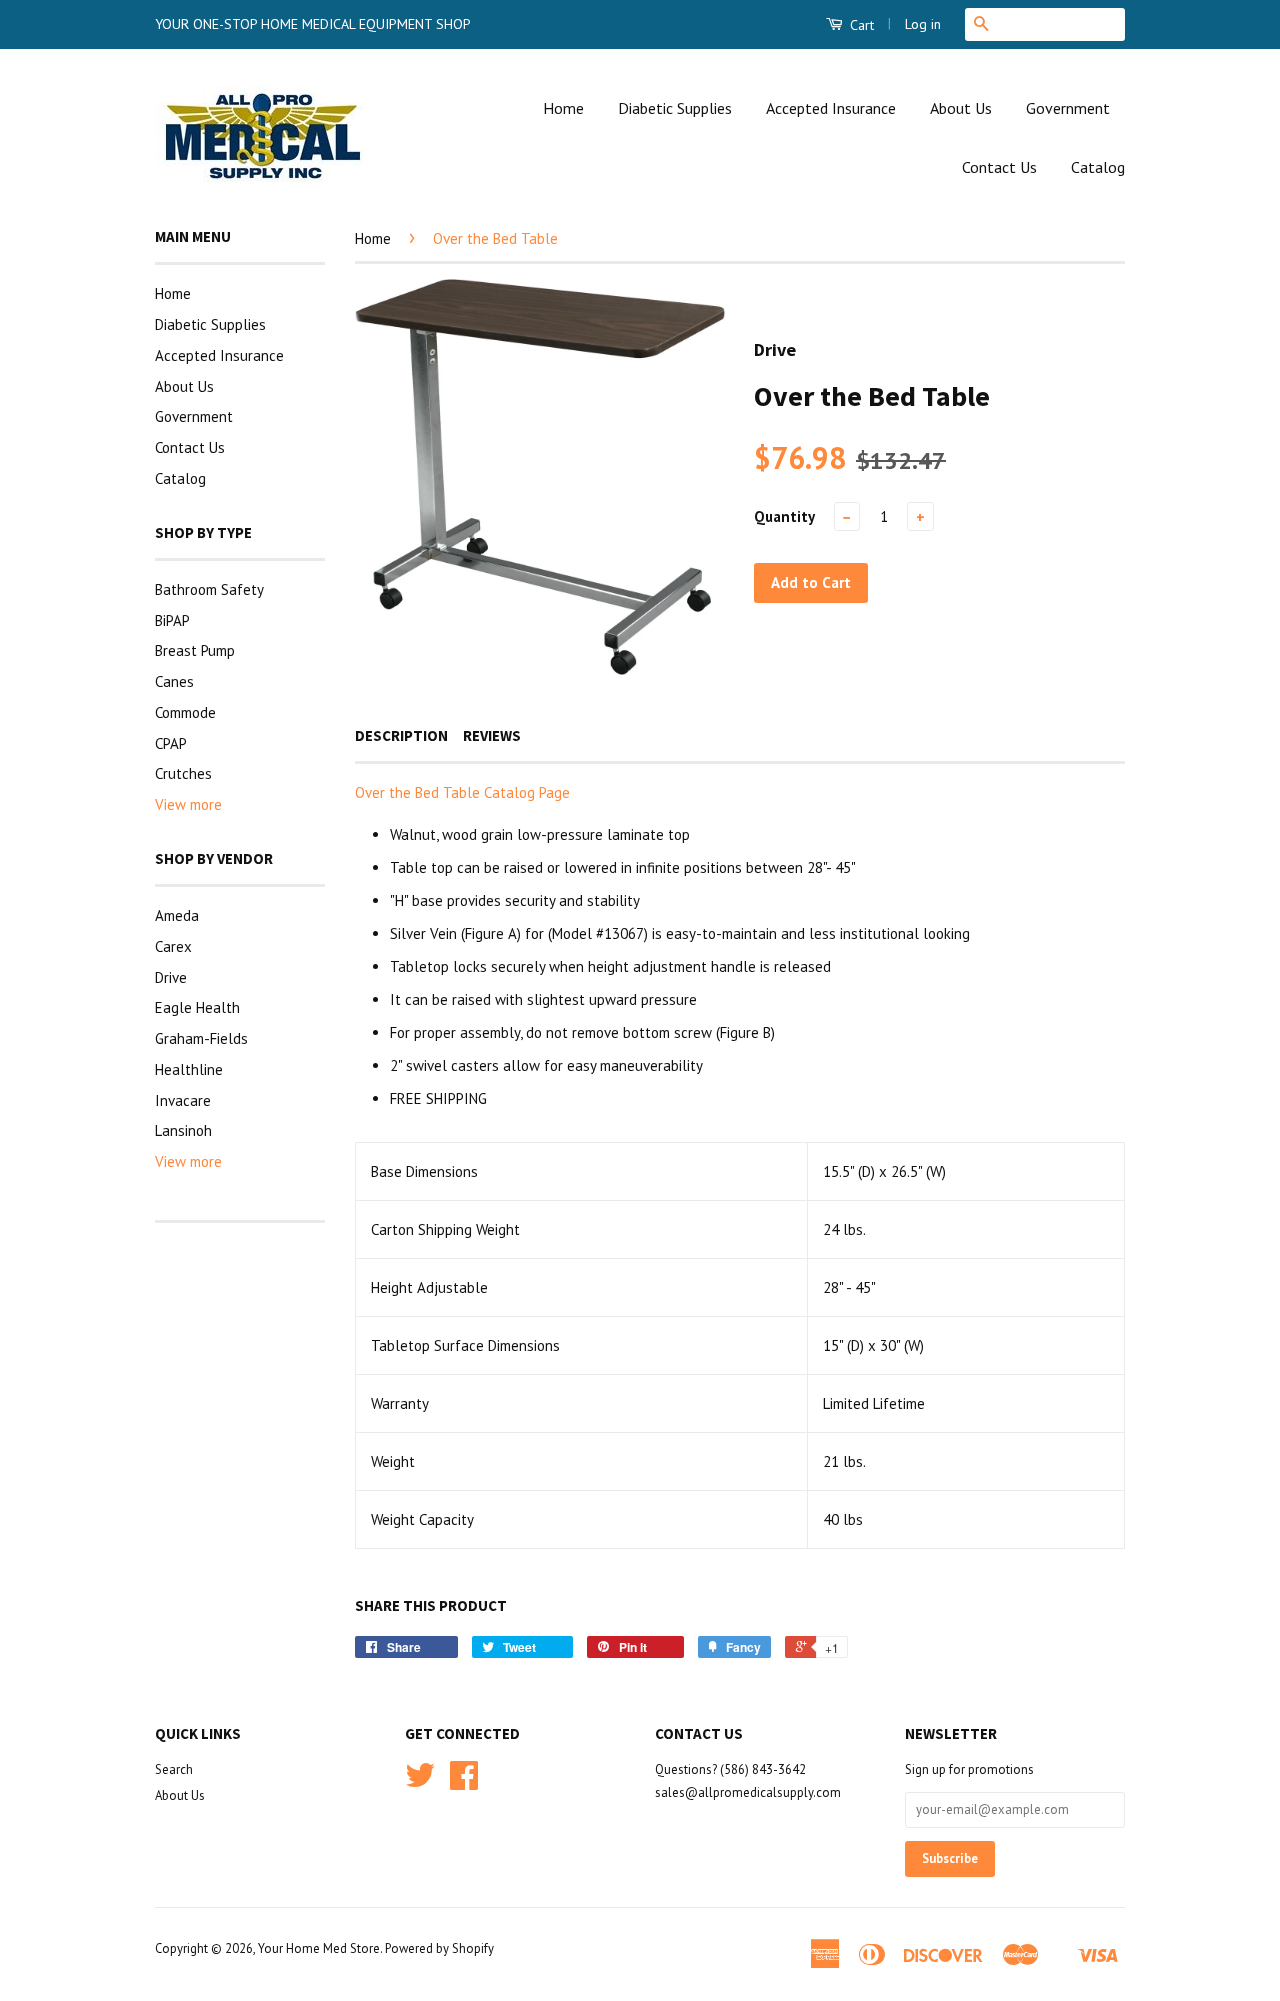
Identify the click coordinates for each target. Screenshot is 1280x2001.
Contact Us (999, 167)
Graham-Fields (201, 1038)
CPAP (171, 743)
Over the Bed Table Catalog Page (462, 792)
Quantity (784, 516)
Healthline (189, 1069)
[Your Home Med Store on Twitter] (420, 1782)
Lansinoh (183, 1130)
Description (401, 735)
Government (1068, 108)
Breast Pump (195, 650)
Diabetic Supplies (675, 108)
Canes (174, 681)
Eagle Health (197, 1007)
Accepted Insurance (831, 108)
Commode (185, 712)
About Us (961, 108)
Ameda (177, 915)
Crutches (183, 773)
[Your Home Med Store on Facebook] (464, 1782)
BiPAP (172, 620)
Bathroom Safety (209, 589)
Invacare (183, 1100)
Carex (173, 946)
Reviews (492, 735)
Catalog (1098, 167)
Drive (171, 977)
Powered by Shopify (439, 1948)
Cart (860, 25)
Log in (923, 24)
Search (174, 1769)
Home (563, 108)
